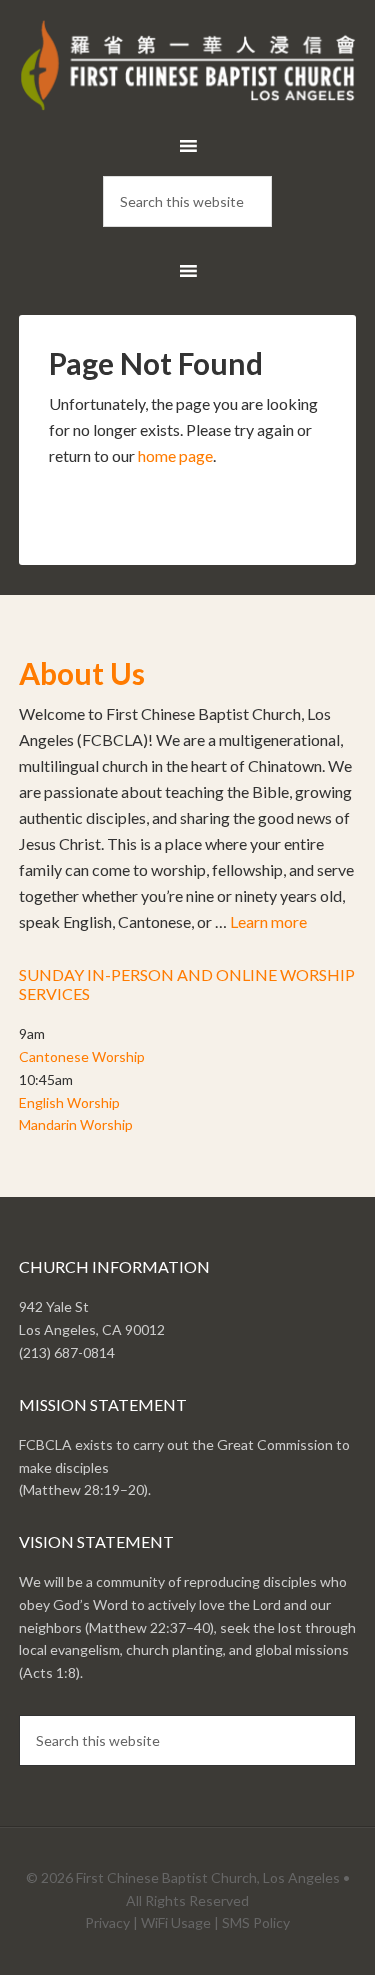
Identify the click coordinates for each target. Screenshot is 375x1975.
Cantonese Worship (82, 1056)
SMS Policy (256, 1922)
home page (175, 455)
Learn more (268, 921)
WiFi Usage (176, 1922)
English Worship (69, 1102)
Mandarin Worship (76, 1124)
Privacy (107, 1922)
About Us (82, 673)
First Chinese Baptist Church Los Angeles (188, 70)
